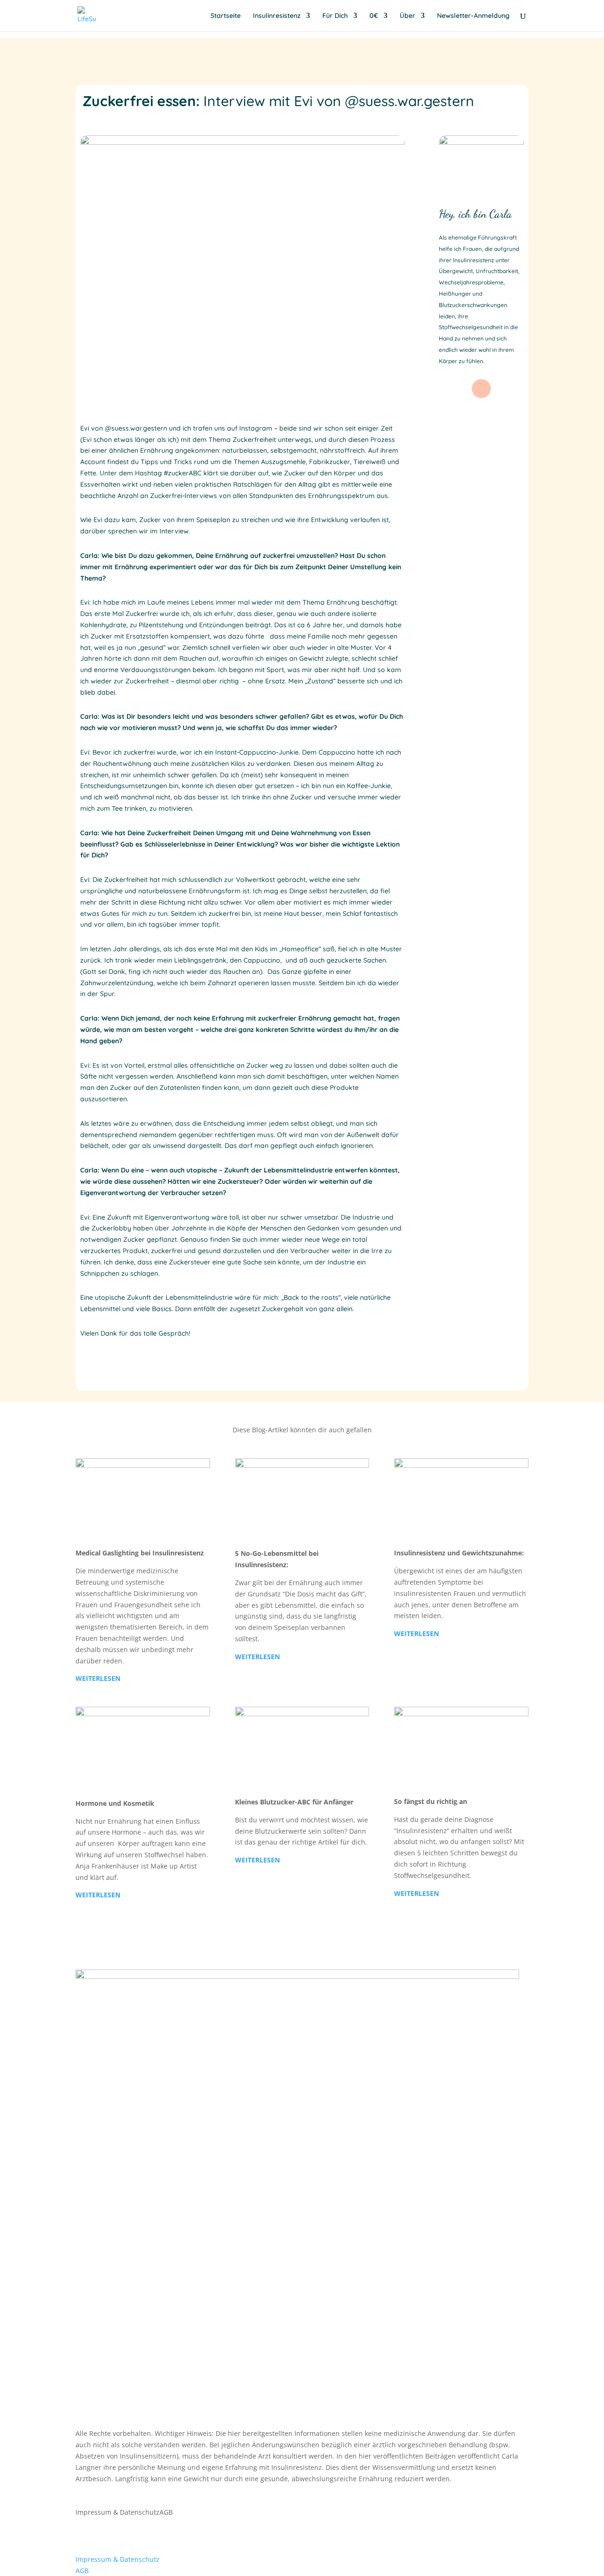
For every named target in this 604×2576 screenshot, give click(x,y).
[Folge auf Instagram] (481, 389)
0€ (374, 16)
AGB (166, 2512)
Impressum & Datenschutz (117, 2512)
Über (407, 16)
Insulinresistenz (277, 16)
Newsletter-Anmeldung (473, 16)
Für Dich (335, 16)
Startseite (226, 16)
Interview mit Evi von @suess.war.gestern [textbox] (278, 102)
